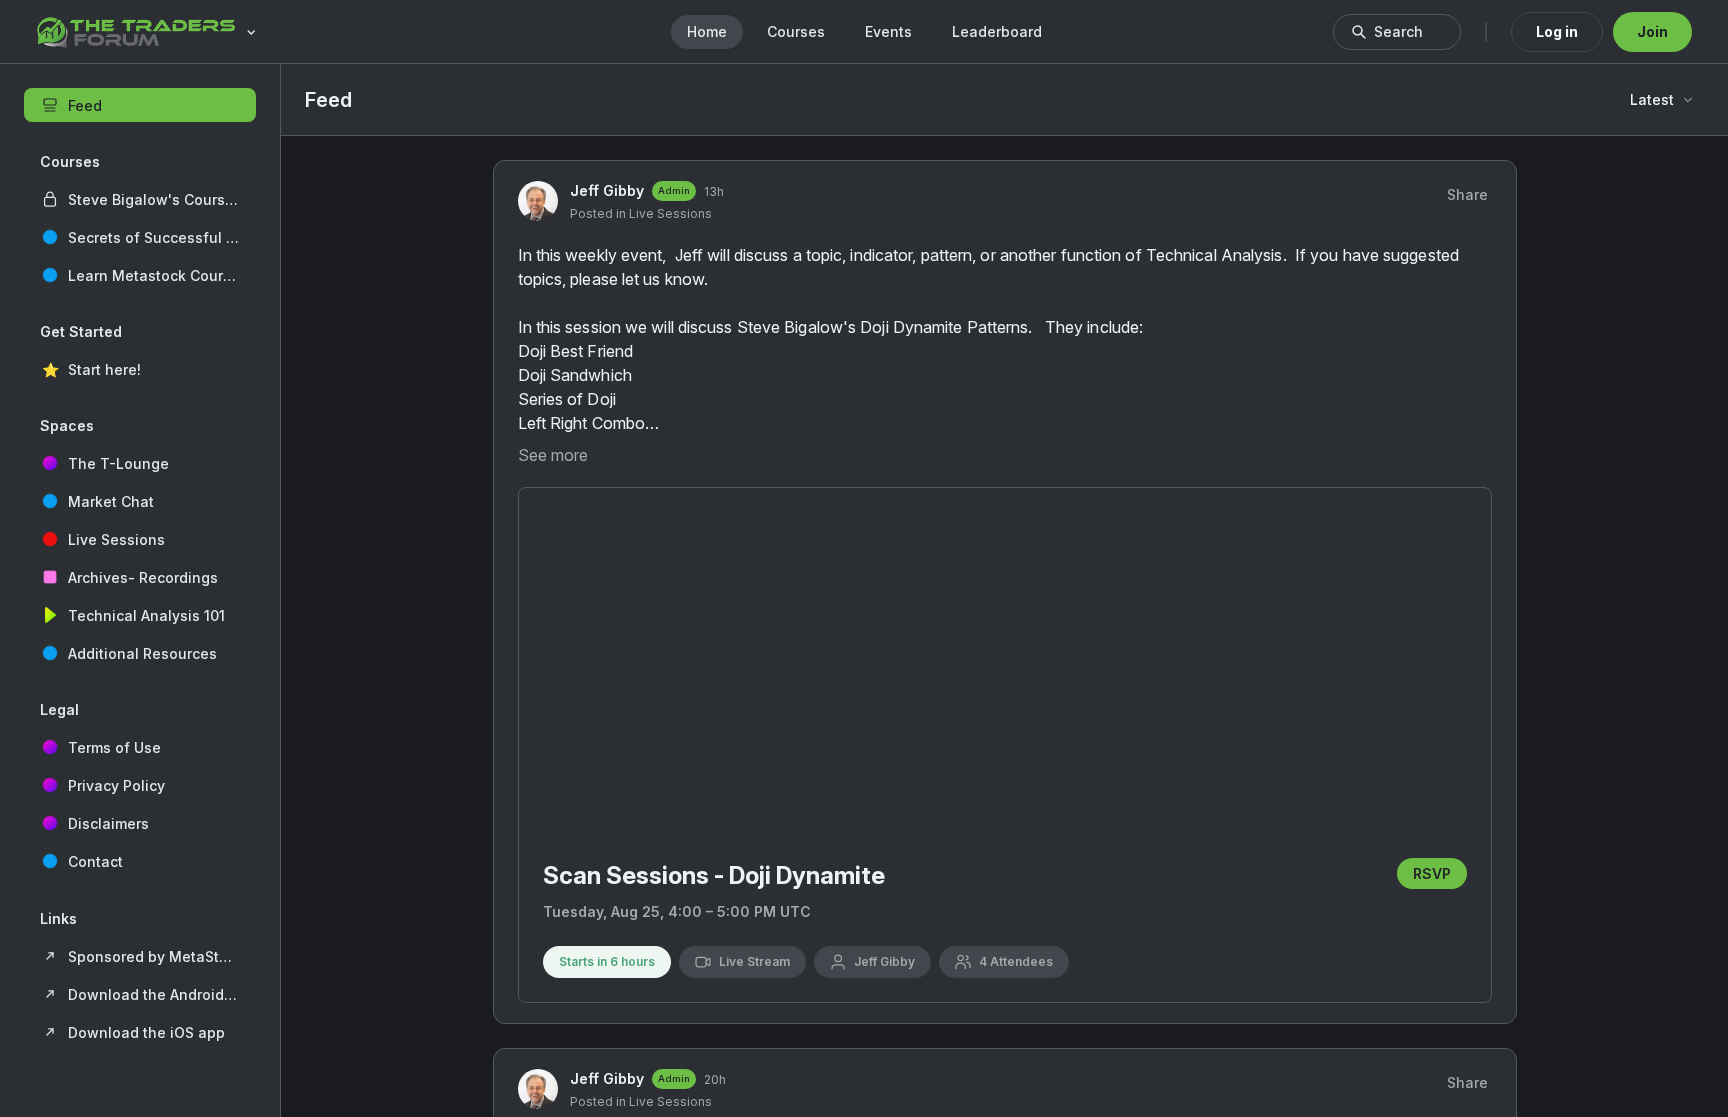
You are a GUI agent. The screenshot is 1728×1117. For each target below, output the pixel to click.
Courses (796, 31)
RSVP (1088, 1102)
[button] (140, 199)
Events (888, 31)
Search (1398, 31)
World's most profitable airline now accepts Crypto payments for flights (1378, 1028)
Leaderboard (997, 31)
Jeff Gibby (607, 542)
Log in (1557, 31)
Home (707, 31)
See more (553, 807)
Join (1652, 31)
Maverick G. (1304, 1069)
